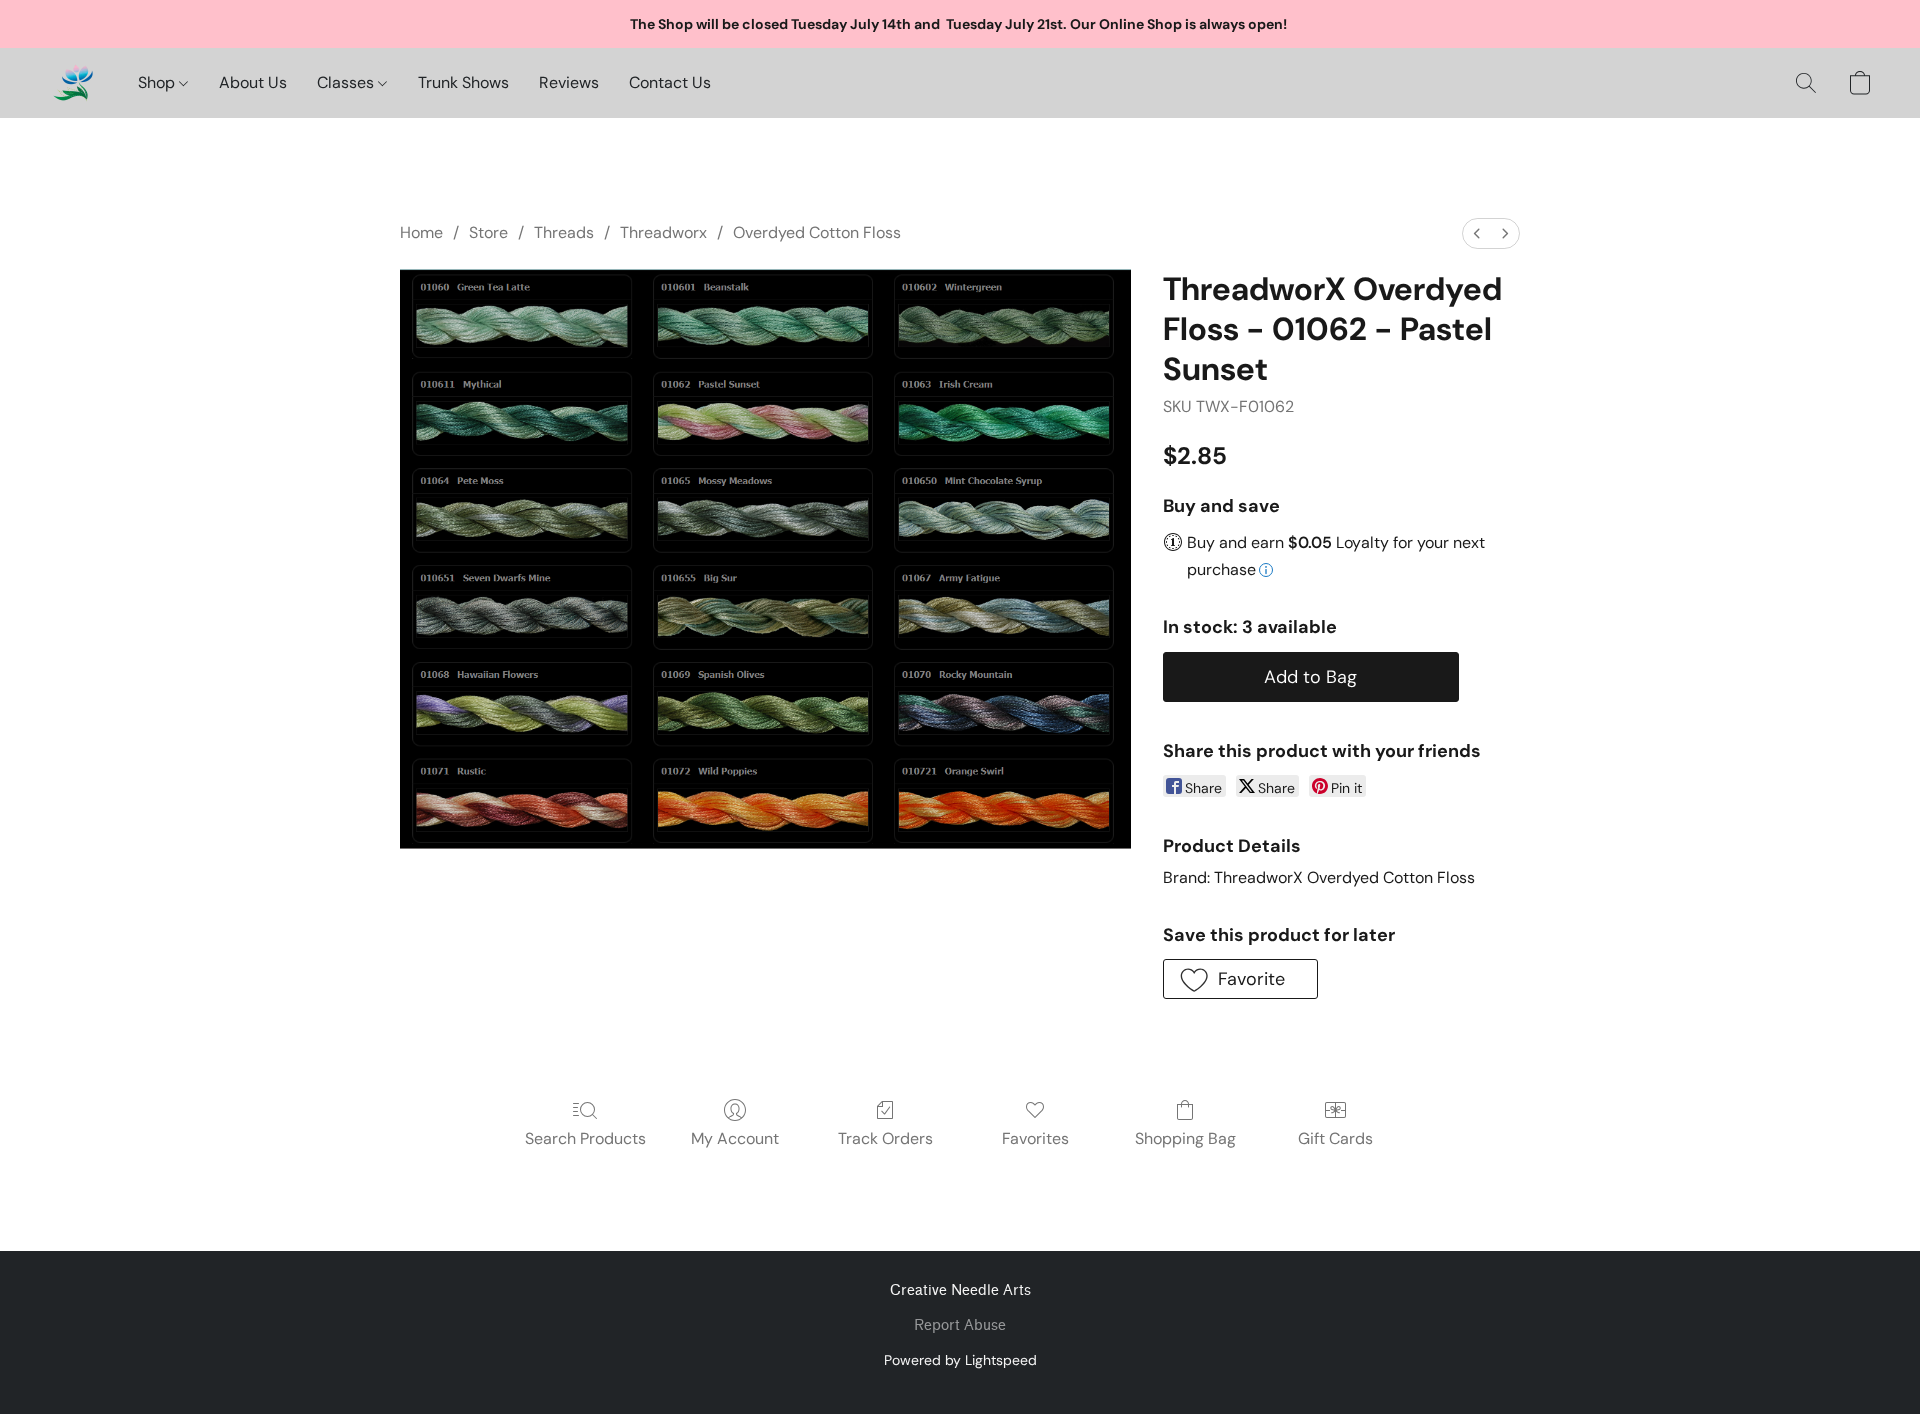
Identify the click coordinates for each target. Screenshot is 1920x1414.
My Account (735, 1138)
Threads (564, 232)
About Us (253, 82)
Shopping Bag (1185, 1138)
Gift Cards (1335, 1138)
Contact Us (670, 82)
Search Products (585, 1138)
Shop (158, 82)
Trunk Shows (463, 82)
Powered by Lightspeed (960, 1360)
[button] (73, 83)
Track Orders (885, 1138)
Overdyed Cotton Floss (817, 232)
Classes (347, 82)
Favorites (1035, 1138)
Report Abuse (960, 1325)
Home (421, 232)
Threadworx (663, 232)
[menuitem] (1477, 233)
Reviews (569, 82)
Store (488, 232)
